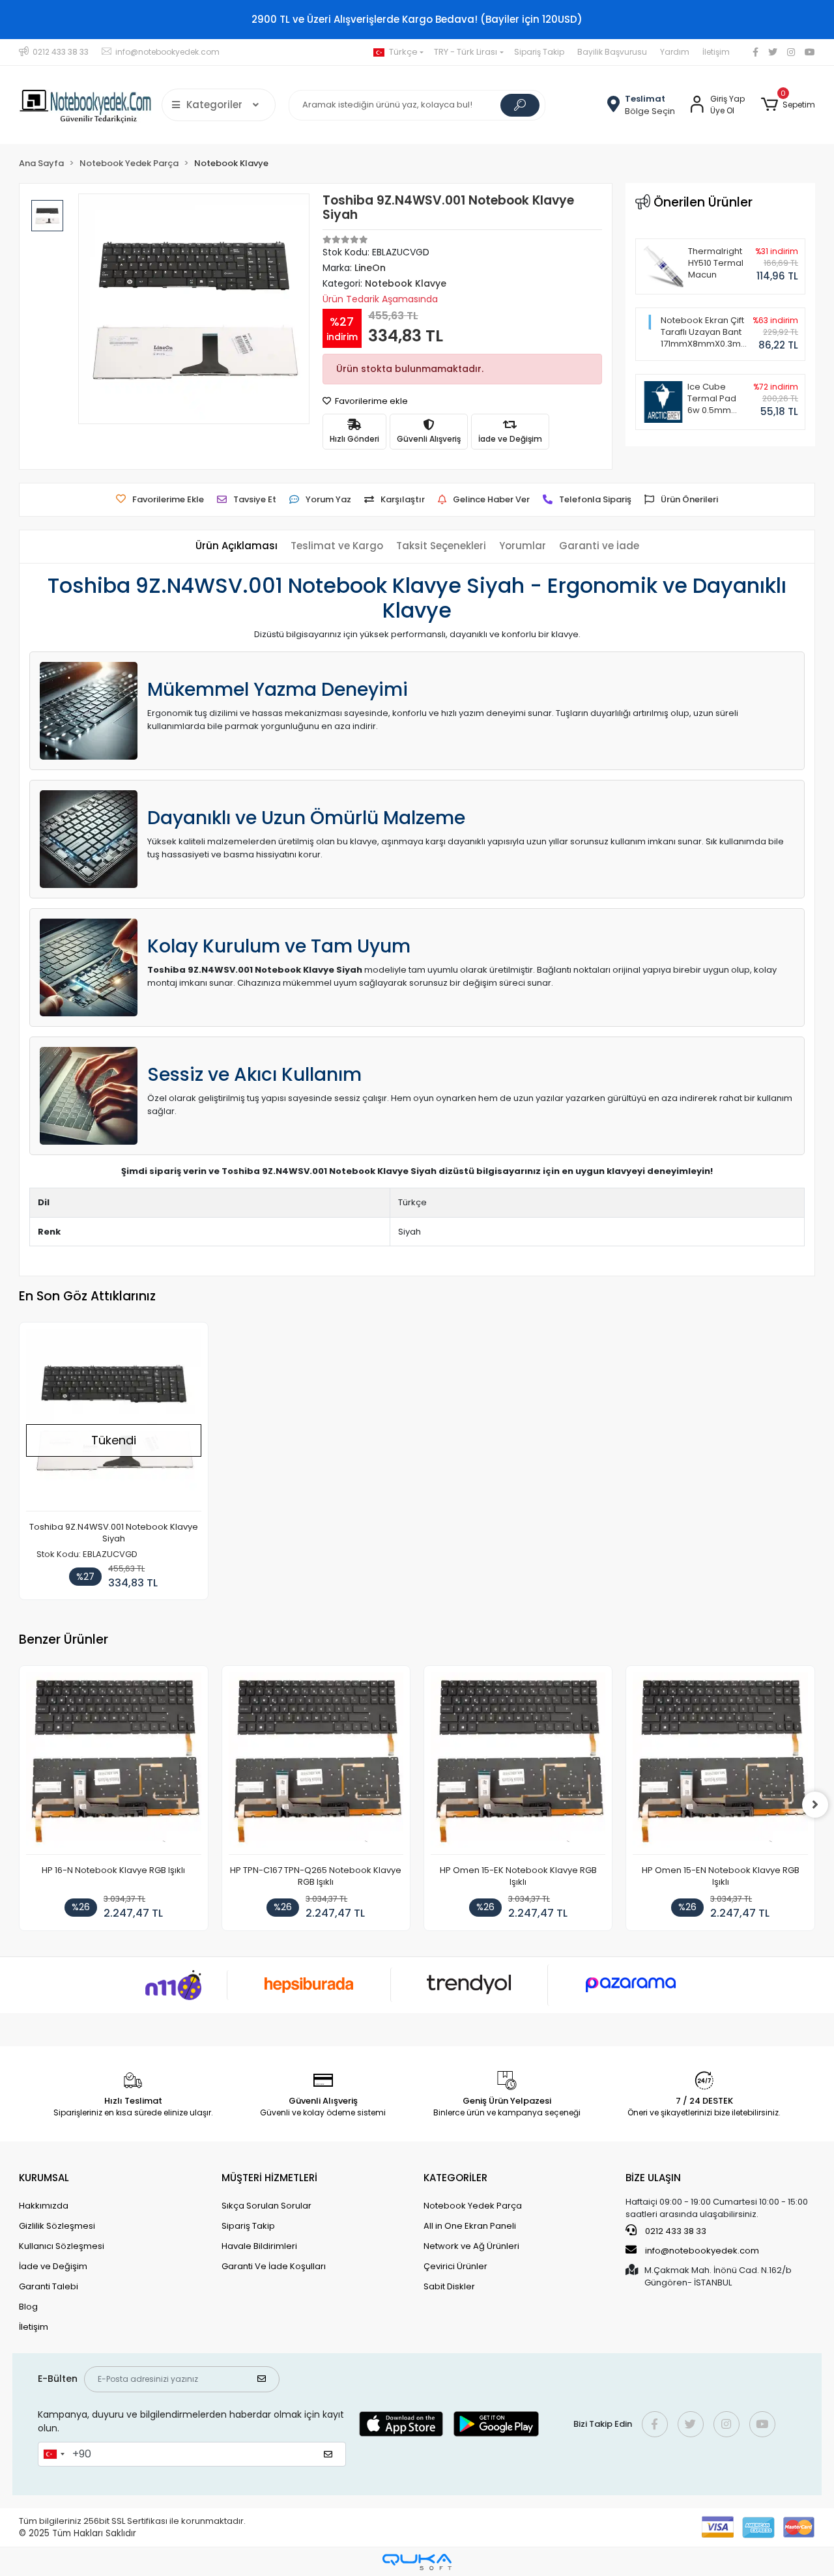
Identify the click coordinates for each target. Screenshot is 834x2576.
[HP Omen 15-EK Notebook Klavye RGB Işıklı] (518, 1763)
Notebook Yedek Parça (473, 2206)
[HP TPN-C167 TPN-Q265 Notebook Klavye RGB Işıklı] (316, 1763)
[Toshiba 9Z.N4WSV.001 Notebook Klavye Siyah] (113, 1420)
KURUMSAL (44, 2178)
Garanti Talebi (49, 2286)
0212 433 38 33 (675, 2231)
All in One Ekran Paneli (470, 2226)
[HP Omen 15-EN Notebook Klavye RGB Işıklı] (720, 1763)
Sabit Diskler (449, 2286)
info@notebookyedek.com (702, 2251)
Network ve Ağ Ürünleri (471, 2246)
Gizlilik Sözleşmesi (57, 2226)
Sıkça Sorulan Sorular (266, 2206)
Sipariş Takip (539, 52)
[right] (815, 1805)
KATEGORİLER (455, 2178)
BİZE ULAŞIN (653, 2178)
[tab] (237, 546)
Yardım (675, 52)
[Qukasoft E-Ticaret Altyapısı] (417, 2562)
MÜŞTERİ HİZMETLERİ (269, 2178)
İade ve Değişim (53, 2266)
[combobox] (53, 2454)
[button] (787, 105)
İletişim (716, 52)
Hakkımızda (44, 2206)
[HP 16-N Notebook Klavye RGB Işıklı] (113, 1763)
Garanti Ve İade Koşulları (274, 2266)
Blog (28, 2307)
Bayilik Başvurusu (612, 52)
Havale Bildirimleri (259, 2246)
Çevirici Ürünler (455, 2266)
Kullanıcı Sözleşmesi (62, 2246)
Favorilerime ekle (370, 401)
